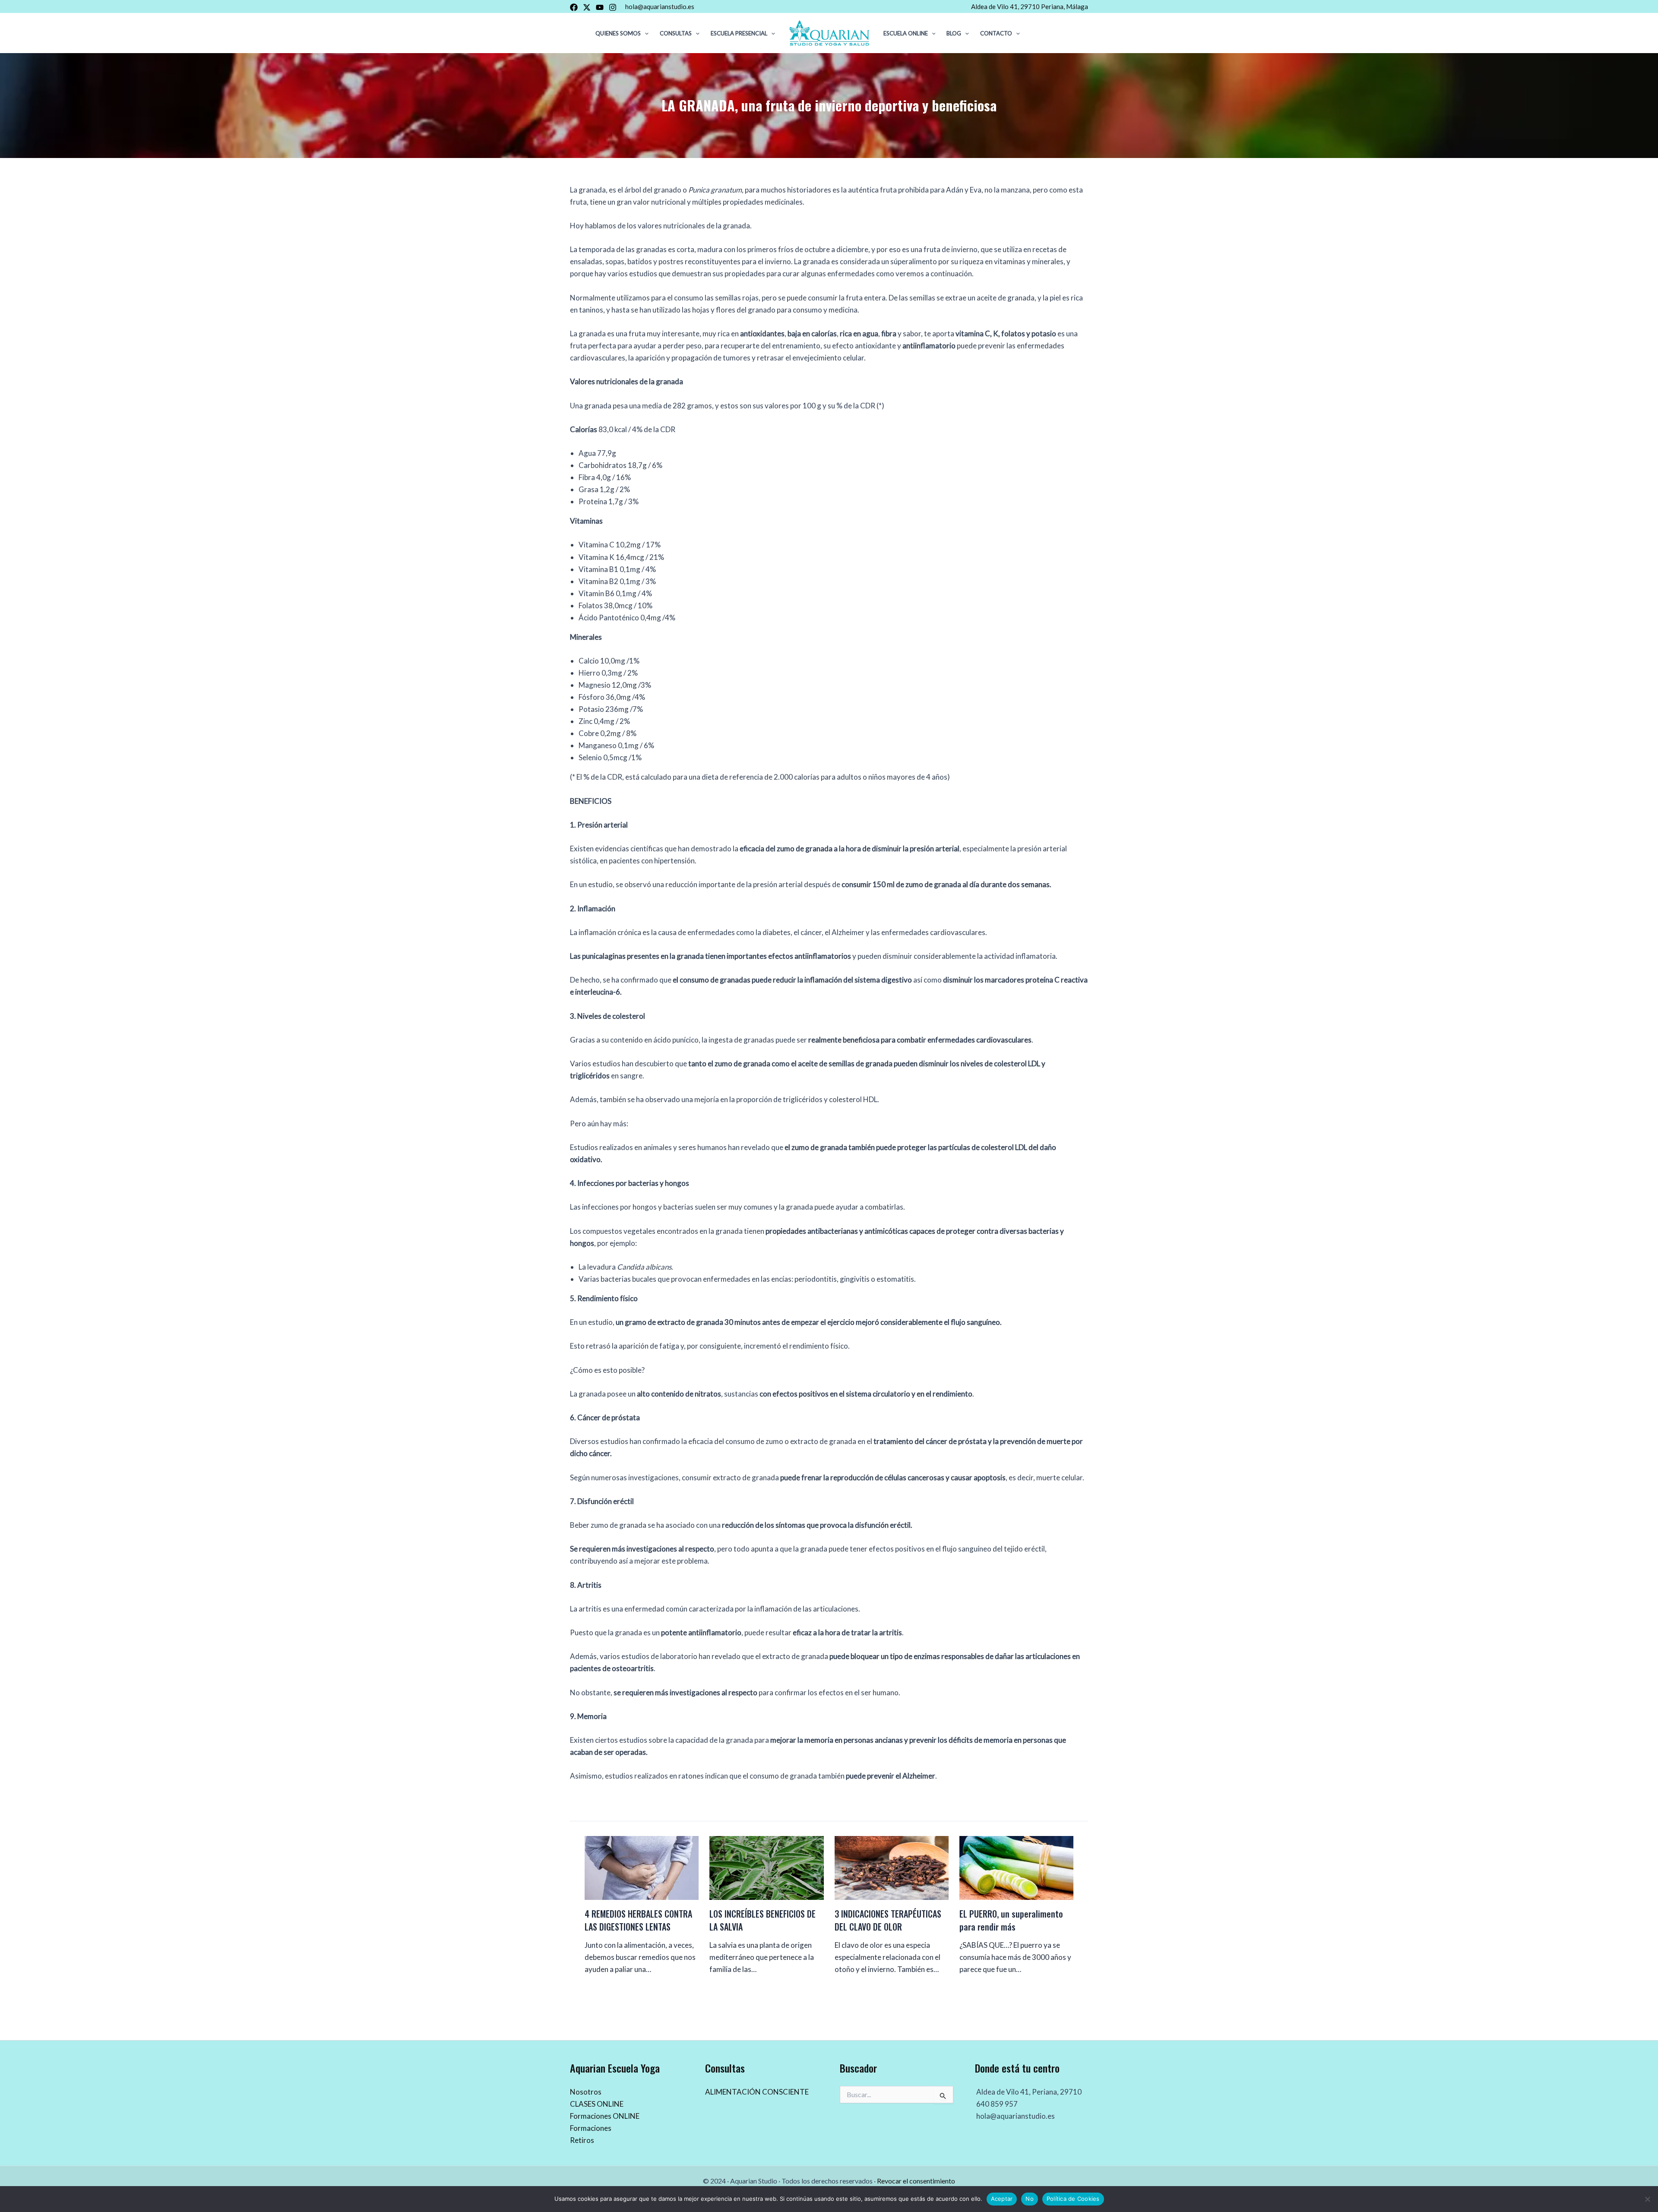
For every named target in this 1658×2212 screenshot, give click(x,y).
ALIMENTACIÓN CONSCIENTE (757, 2092)
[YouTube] (600, 7)
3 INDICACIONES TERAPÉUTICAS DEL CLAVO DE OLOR (888, 1920)
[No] (1647, 2199)
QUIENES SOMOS (618, 33)
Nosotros (586, 2092)
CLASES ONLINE (597, 2104)
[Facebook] (574, 7)
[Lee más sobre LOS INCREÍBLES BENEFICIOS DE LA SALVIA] (766, 1867)
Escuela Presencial (739, 33)
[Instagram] (613, 7)
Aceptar (1002, 2199)
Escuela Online (906, 33)
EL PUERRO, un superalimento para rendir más (1011, 1920)
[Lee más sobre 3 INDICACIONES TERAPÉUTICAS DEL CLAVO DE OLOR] (892, 1867)
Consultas (676, 33)
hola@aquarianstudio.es (660, 6)
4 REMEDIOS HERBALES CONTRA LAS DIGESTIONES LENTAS (638, 1920)
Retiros (582, 2140)
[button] (645, 33)
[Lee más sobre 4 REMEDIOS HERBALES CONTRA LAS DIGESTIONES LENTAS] (642, 1867)
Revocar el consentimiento (916, 2181)
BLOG (954, 33)
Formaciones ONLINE (605, 2116)
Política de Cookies (1073, 2199)
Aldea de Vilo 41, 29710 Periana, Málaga (1030, 6)
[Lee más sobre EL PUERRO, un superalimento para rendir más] (1016, 1867)
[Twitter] (587, 7)
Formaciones (591, 2128)
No (1030, 2199)
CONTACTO (996, 33)
